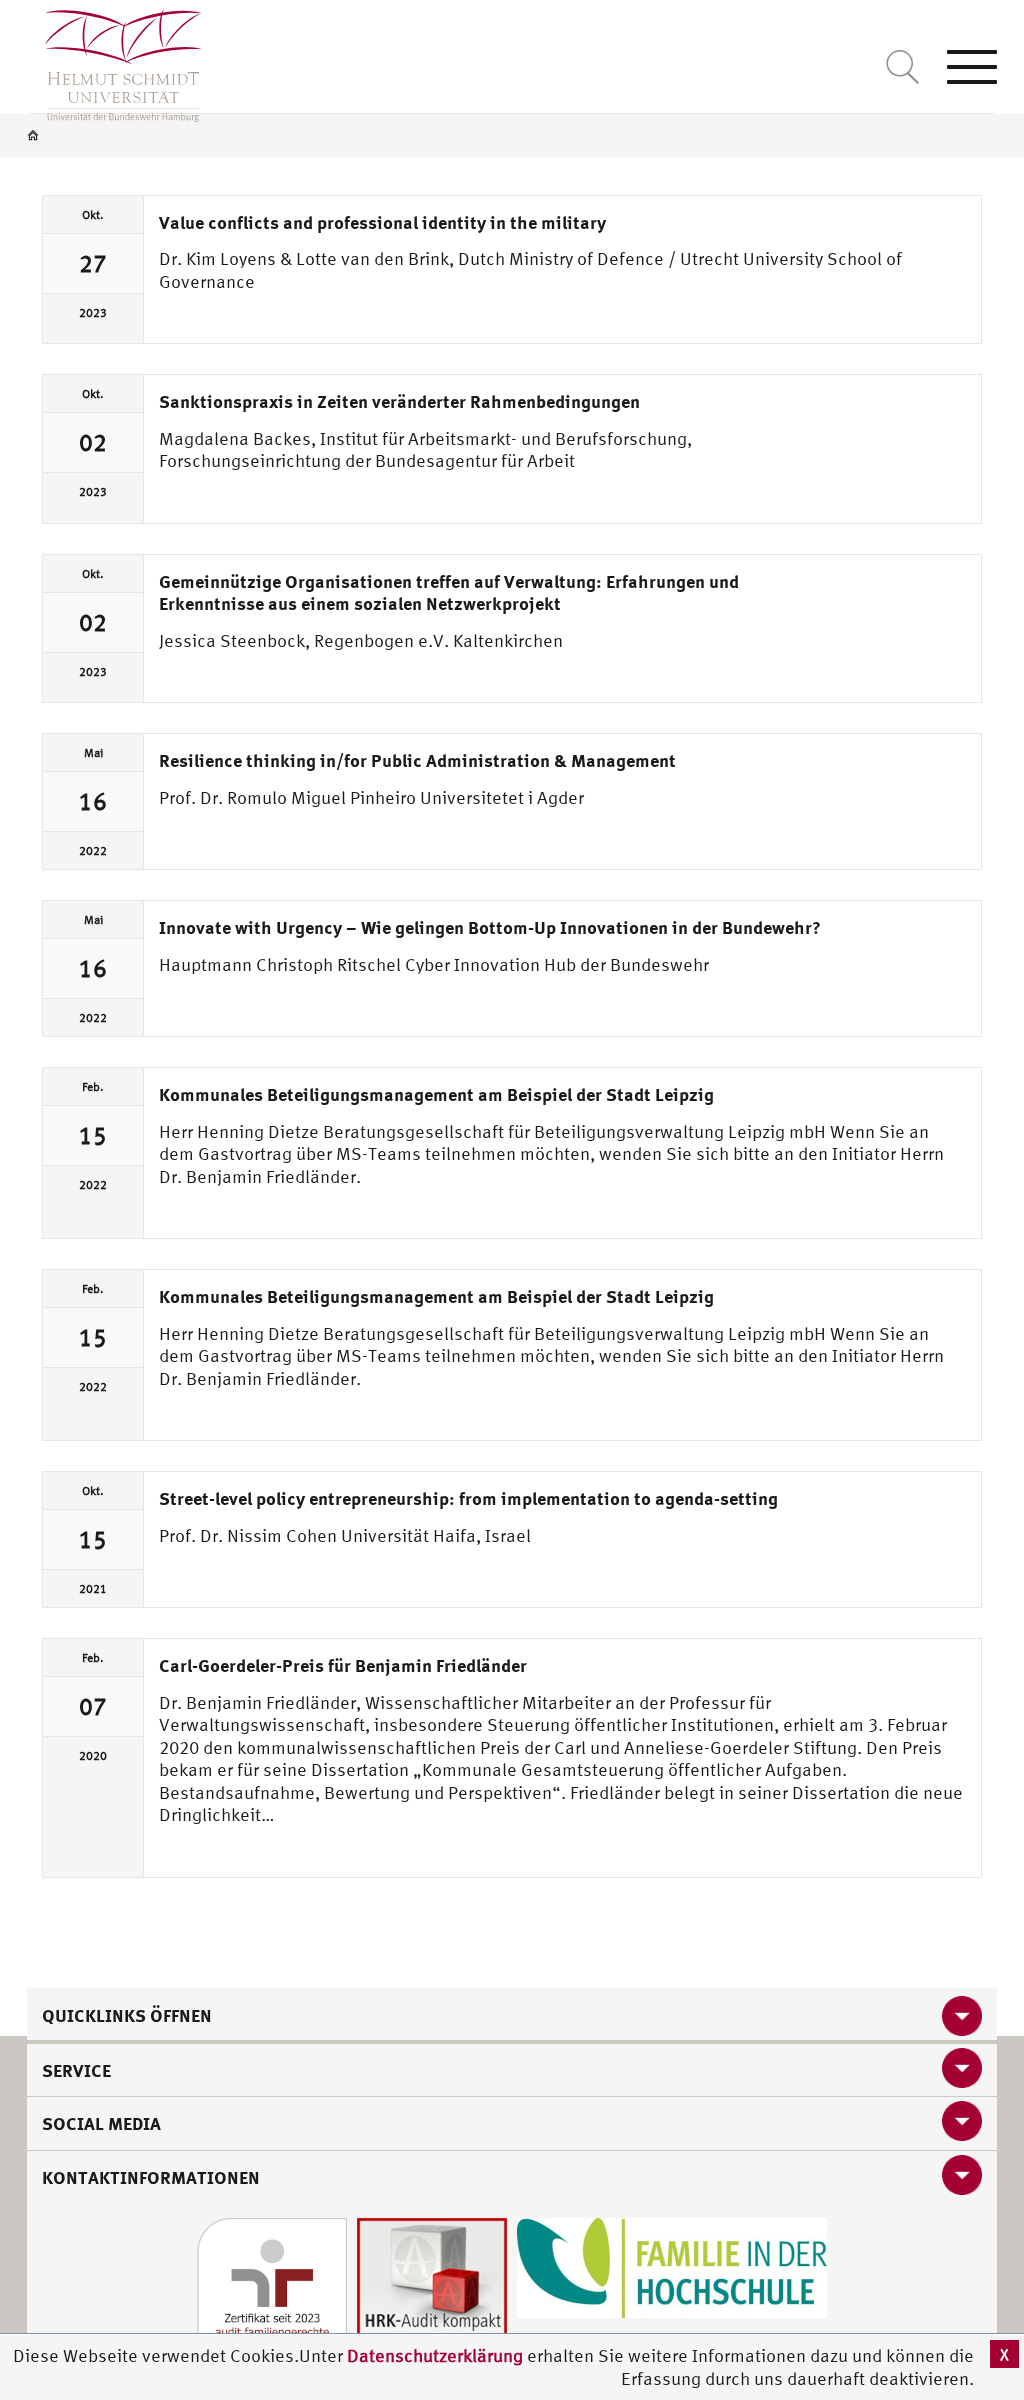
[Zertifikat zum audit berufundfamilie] (272, 2290)
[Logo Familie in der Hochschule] (672, 2265)
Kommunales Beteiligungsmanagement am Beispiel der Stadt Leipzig (436, 1094)
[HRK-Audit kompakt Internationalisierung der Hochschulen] (432, 2290)
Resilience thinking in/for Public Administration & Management (417, 760)
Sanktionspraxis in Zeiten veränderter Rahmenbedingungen (399, 401)
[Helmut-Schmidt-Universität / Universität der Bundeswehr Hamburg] (114, 61)
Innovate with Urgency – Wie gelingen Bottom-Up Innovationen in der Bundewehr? (490, 927)
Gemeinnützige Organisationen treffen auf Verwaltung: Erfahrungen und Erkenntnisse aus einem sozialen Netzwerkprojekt (449, 592)
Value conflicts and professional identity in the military (382, 222)
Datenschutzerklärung (435, 2355)
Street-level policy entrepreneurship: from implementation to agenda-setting (468, 1498)
